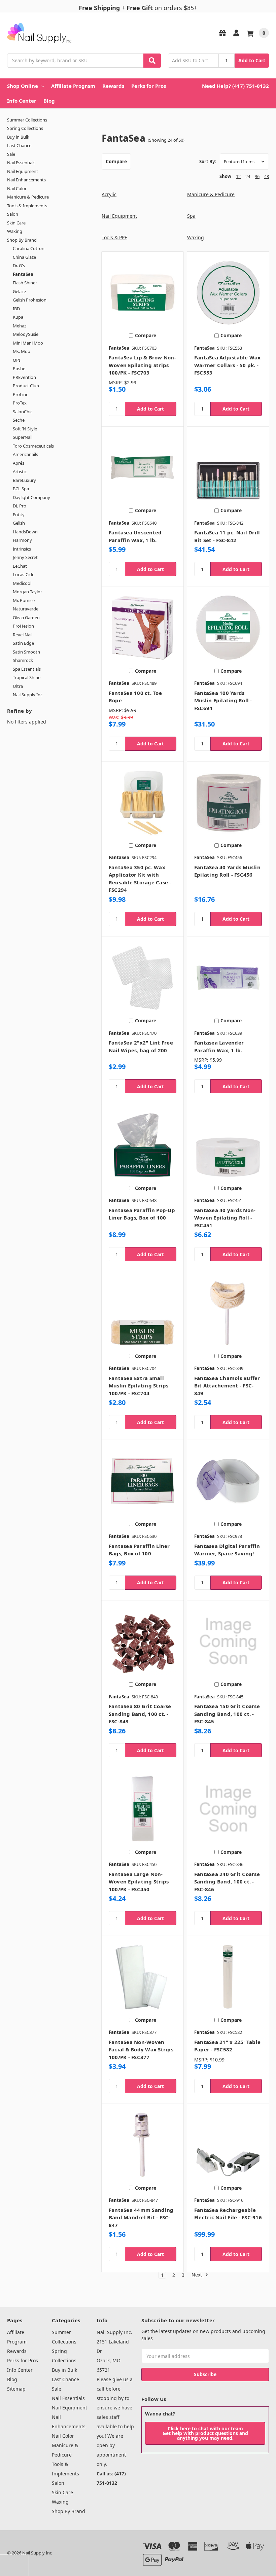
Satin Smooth (26, 652)
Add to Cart (252, 60)
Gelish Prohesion (30, 300)
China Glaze (24, 257)
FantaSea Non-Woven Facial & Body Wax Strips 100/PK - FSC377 (141, 2050)
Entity (19, 515)
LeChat (20, 566)
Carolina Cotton (29, 248)
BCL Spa (21, 489)
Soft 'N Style (25, 429)
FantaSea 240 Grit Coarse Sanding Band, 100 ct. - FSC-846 (227, 1882)
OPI (16, 360)
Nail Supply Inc (28, 695)
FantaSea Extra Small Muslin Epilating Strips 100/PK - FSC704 (139, 1386)
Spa (191, 216)
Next (197, 2275)
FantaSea (23, 274)
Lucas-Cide (24, 574)
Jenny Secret (25, 557)
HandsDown (25, 532)
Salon (13, 214)
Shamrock (23, 660)
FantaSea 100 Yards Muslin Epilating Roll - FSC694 (223, 700)
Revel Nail (23, 635)
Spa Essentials (27, 669)
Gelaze (19, 291)
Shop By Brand (22, 240)
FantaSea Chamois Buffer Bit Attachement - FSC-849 (227, 1386)
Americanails (25, 454)
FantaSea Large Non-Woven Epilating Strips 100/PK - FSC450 (139, 1882)
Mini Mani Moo (28, 343)
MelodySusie (26, 334)
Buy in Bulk (18, 137)
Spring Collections (25, 128)
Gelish (19, 523)
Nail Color (17, 188)
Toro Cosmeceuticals (33, 446)
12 (238, 176)
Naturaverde (26, 609)
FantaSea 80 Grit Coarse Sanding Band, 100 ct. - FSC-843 (140, 1714)
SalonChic (23, 412)
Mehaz (20, 326)
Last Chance (19, 145)
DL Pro (20, 506)
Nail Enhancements (26, 180)
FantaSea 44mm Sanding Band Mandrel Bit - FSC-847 (141, 2217)
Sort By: (208, 162)
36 (257, 176)
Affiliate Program (73, 86)
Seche (19, 420)
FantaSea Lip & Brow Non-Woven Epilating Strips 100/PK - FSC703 (142, 365)
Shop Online (23, 86)
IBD (16, 309)
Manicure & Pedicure (28, 197)
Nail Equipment (23, 171)
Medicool (22, 583)
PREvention (24, 377)
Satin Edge (23, 643)
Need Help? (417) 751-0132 (235, 86)
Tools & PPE (114, 237)
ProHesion (23, 626)
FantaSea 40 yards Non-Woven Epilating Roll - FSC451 (225, 1218)
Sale (11, 154)
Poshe (19, 368)
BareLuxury (24, 480)
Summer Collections (27, 120)
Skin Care (16, 223)
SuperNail (23, 437)
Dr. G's (19, 266)
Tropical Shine (27, 677)
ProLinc (20, 394)
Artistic (20, 471)
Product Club (26, 386)
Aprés (19, 463)
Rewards (113, 86)
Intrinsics (22, 549)
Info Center (22, 101)
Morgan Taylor (27, 592)
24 (248, 176)
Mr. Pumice (24, 600)
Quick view (143, 292)
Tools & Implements (27, 206)
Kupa (18, 317)
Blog (49, 101)
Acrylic (109, 194)
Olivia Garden (26, 617)
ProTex (20, 403)
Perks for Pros (149, 86)
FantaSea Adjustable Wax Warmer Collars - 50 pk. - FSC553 (228, 365)
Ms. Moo (22, 351)
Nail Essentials (21, 163)
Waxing (15, 231)
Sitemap (16, 2389)
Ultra (18, 686)
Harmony (22, 540)
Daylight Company (31, 497)
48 (267, 176)
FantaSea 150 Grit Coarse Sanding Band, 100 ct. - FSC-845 (227, 1714)
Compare (116, 161)
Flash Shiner (25, 283)
